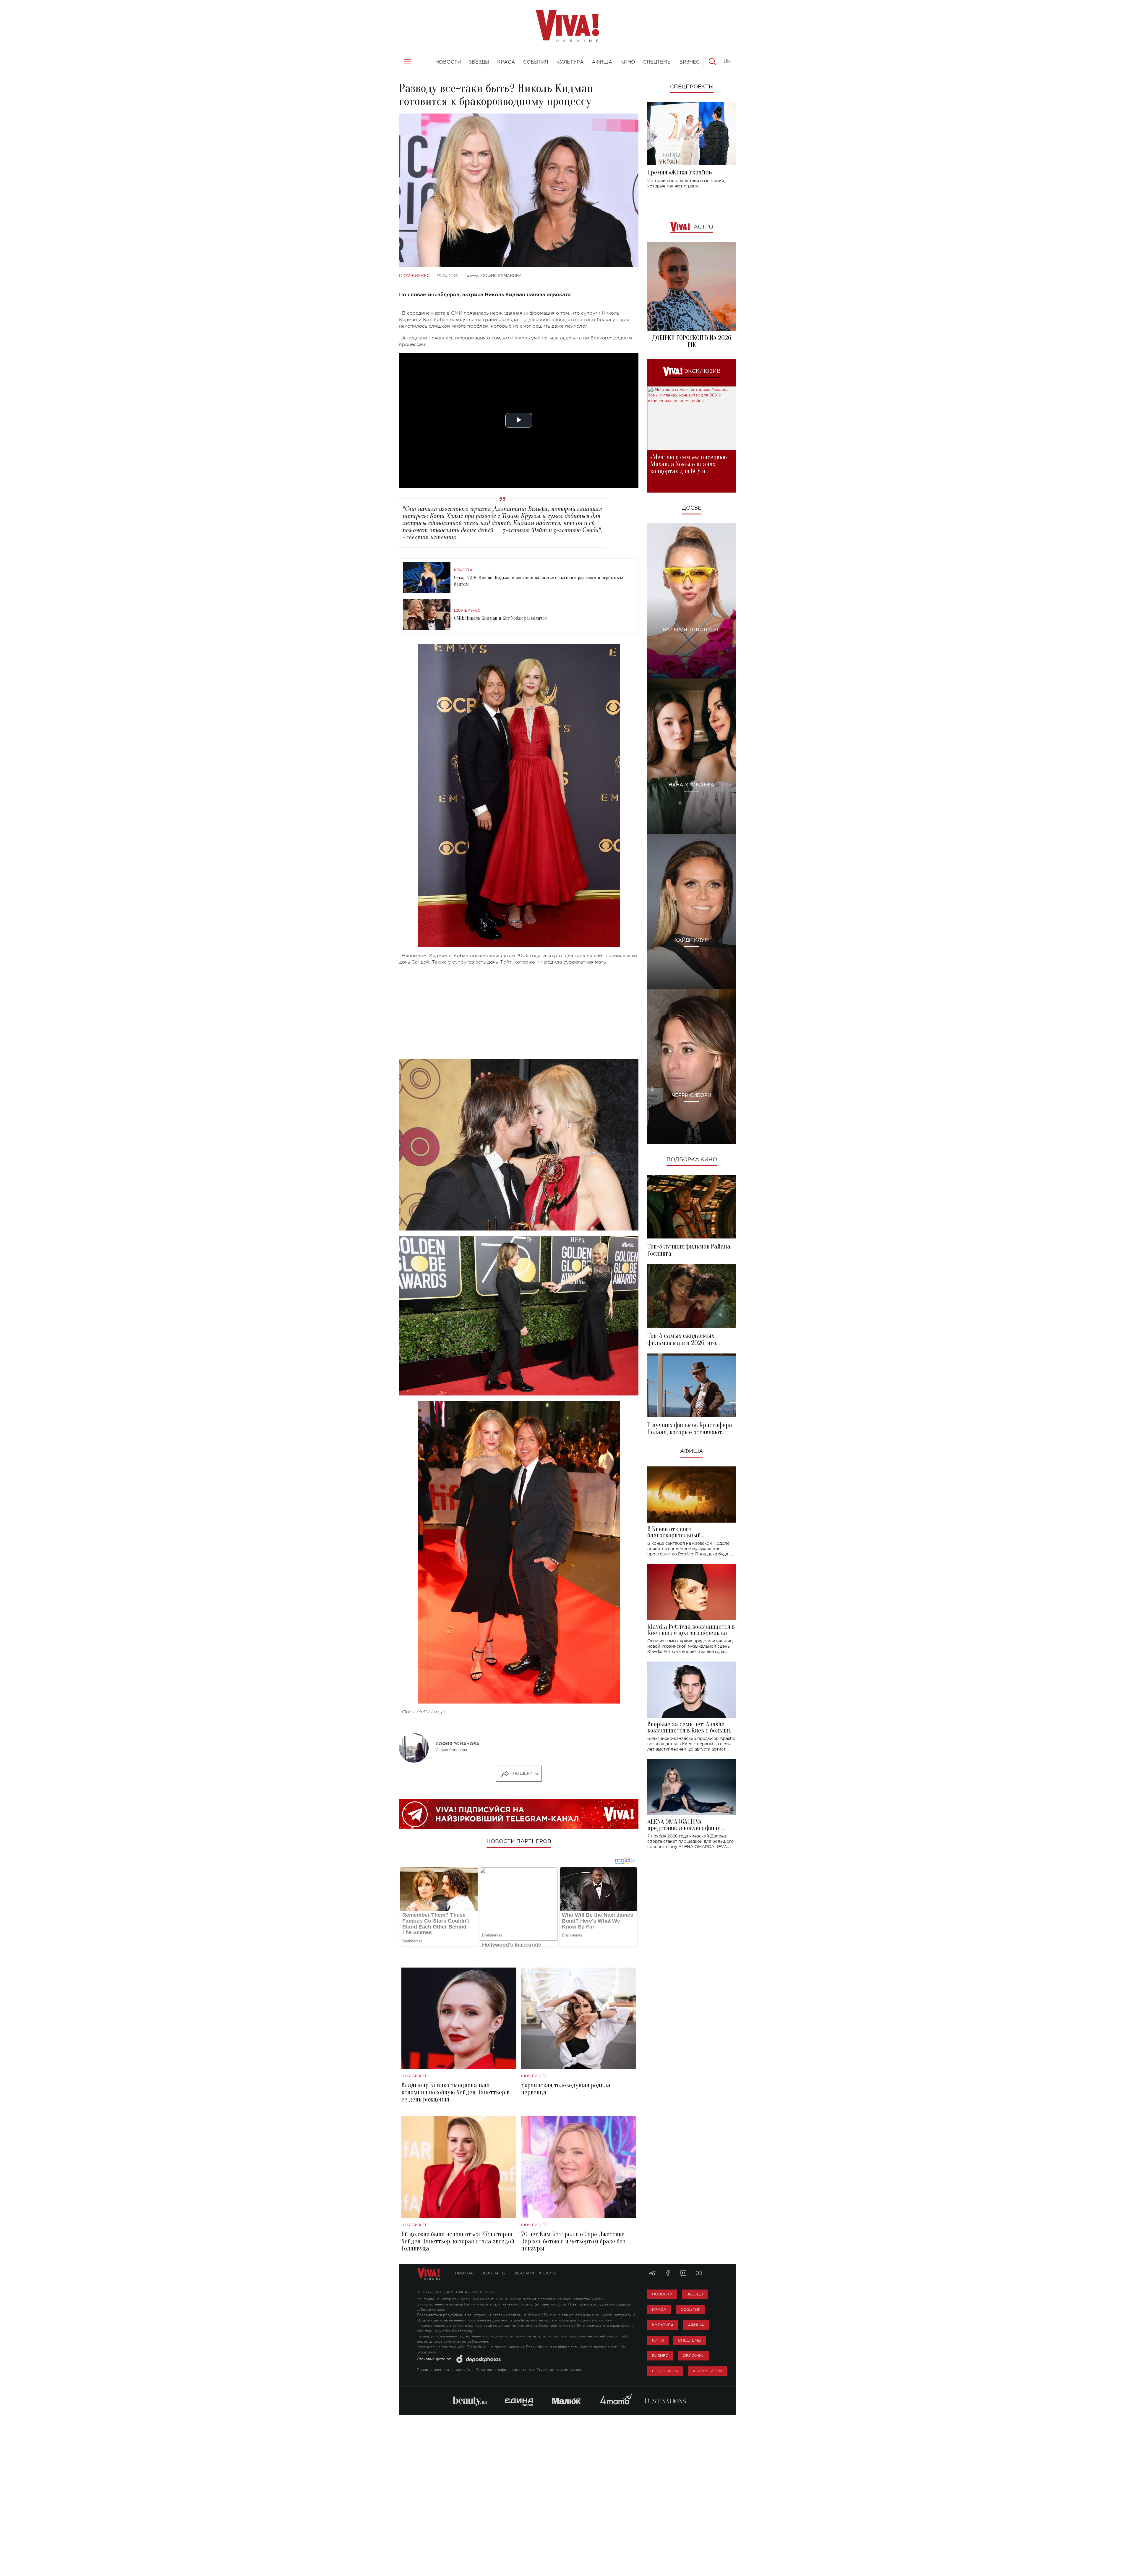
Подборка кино (692, 1160)
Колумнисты (707, 2371)
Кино (658, 2340)
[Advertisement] (519, 1012)
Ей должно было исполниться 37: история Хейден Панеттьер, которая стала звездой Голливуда (458, 2241)
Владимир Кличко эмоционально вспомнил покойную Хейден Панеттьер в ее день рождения (455, 2092)
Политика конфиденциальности (505, 2370)
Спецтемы (690, 2340)
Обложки (694, 2356)
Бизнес (660, 2356)
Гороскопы (665, 2371)
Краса (659, 2309)
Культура (663, 2325)
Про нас (465, 2273)
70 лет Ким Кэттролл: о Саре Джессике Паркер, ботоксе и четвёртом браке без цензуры (573, 2241)
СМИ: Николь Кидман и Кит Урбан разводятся (500, 618)
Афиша (692, 1451)
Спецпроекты (692, 87)
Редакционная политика (559, 2370)
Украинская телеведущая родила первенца (566, 2089)
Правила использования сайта (445, 2370)
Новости (662, 2294)
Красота (463, 570)
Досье (692, 508)
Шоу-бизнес (414, 276)
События (690, 2309)
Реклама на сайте (535, 2273)
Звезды (695, 2294)
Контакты (494, 2273)
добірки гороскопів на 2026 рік (692, 341)
